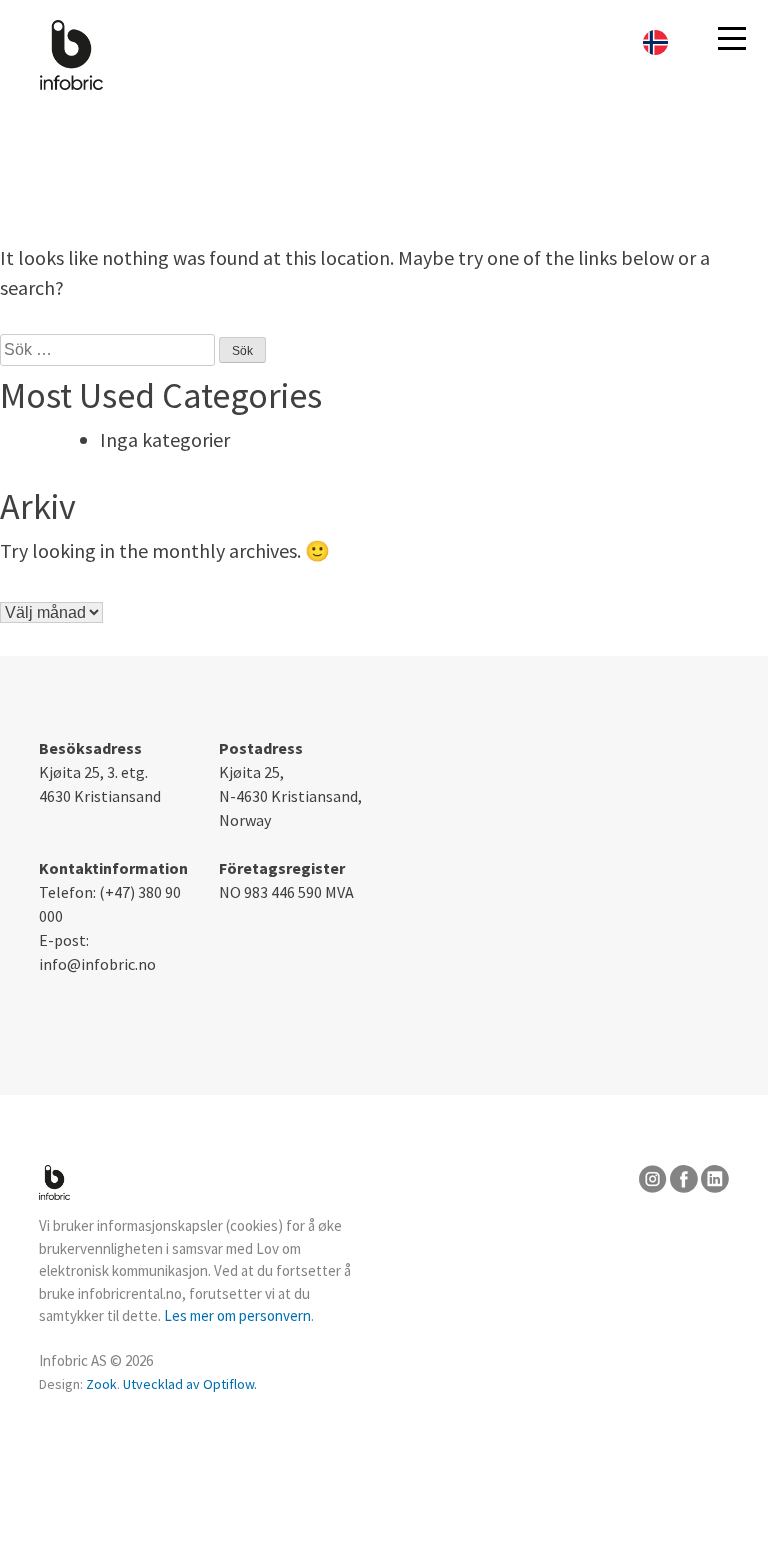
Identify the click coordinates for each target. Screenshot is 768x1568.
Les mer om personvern (237, 1315)
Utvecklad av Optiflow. (190, 1384)
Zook (101, 1384)
